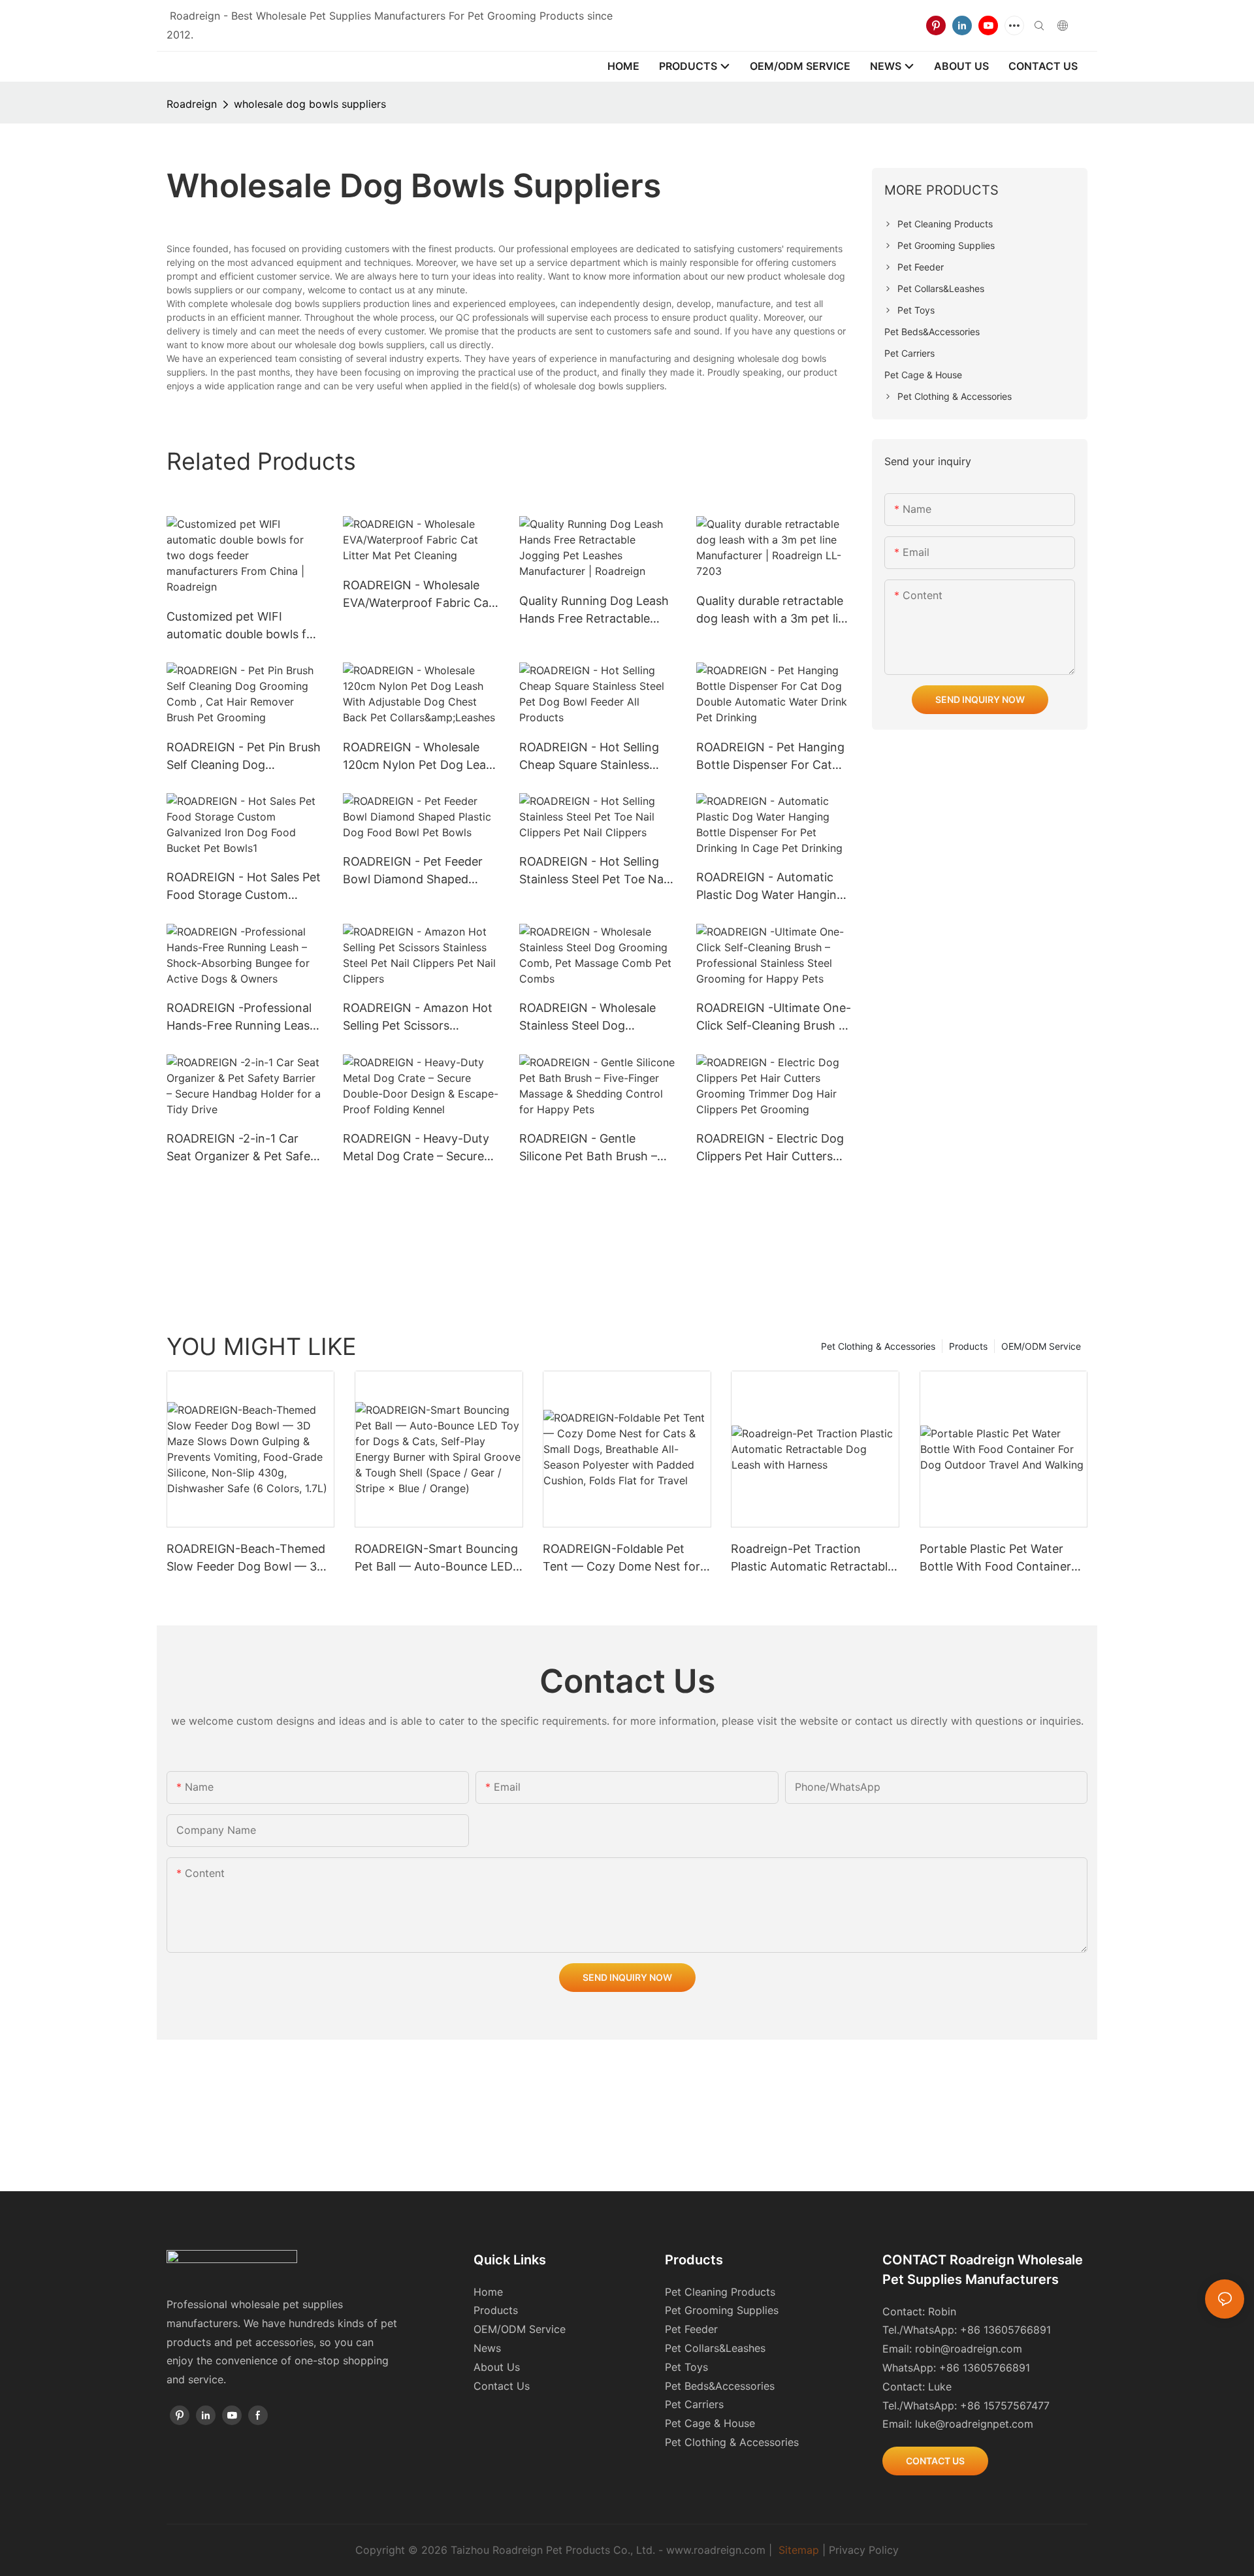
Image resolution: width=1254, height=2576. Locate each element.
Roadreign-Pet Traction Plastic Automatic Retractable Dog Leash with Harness (812, 1558)
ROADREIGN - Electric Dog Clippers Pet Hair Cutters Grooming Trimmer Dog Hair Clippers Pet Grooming (774, 1148)
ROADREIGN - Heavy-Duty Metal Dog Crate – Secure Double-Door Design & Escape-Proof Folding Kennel (416, 1148)
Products (968, 1346)
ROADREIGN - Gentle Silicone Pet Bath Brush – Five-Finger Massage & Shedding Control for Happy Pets (597, 1148)
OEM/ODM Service (1041, 1346)
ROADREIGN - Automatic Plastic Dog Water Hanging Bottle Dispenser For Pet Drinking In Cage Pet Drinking (770, 887)
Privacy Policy (864, 2550)
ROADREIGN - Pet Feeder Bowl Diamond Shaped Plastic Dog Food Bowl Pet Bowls (416, 871)
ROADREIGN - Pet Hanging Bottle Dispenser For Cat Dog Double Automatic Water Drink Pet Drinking (770, 757)
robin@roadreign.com (969, 2349)
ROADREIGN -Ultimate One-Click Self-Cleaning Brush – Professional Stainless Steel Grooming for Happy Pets (774, 1018)
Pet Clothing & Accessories (878, 1346)
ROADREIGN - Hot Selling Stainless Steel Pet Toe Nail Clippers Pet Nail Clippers (594, 871)
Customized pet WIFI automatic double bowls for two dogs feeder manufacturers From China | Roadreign (245, 626)
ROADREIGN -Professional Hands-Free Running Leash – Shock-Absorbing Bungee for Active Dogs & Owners (242, 1018)
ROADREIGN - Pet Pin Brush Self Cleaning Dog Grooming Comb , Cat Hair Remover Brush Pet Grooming (244, 757)
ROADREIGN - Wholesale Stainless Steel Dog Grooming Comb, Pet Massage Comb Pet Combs (594, 1018)
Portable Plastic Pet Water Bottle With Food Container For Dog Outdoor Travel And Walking (998, 1558)
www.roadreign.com (716, 2550)
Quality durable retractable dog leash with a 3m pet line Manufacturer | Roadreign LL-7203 (774, 611)
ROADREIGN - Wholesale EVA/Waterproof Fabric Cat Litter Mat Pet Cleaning (418, 595)
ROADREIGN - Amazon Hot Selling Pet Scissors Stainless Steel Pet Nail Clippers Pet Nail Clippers (418, 1018)
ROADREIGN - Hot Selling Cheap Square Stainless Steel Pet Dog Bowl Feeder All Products (593, 757)
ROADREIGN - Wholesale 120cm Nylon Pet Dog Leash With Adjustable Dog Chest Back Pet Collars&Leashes (421, 757)
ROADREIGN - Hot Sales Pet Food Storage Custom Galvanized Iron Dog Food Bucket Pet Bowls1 (244, 887)
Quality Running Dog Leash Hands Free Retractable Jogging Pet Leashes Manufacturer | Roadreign (594, 611)
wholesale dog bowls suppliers (310, 104)
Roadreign (192, 104)
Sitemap (799, 2550)
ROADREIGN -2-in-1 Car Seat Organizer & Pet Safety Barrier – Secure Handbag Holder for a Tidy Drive (244, 1148)
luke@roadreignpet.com (974, 2424)
